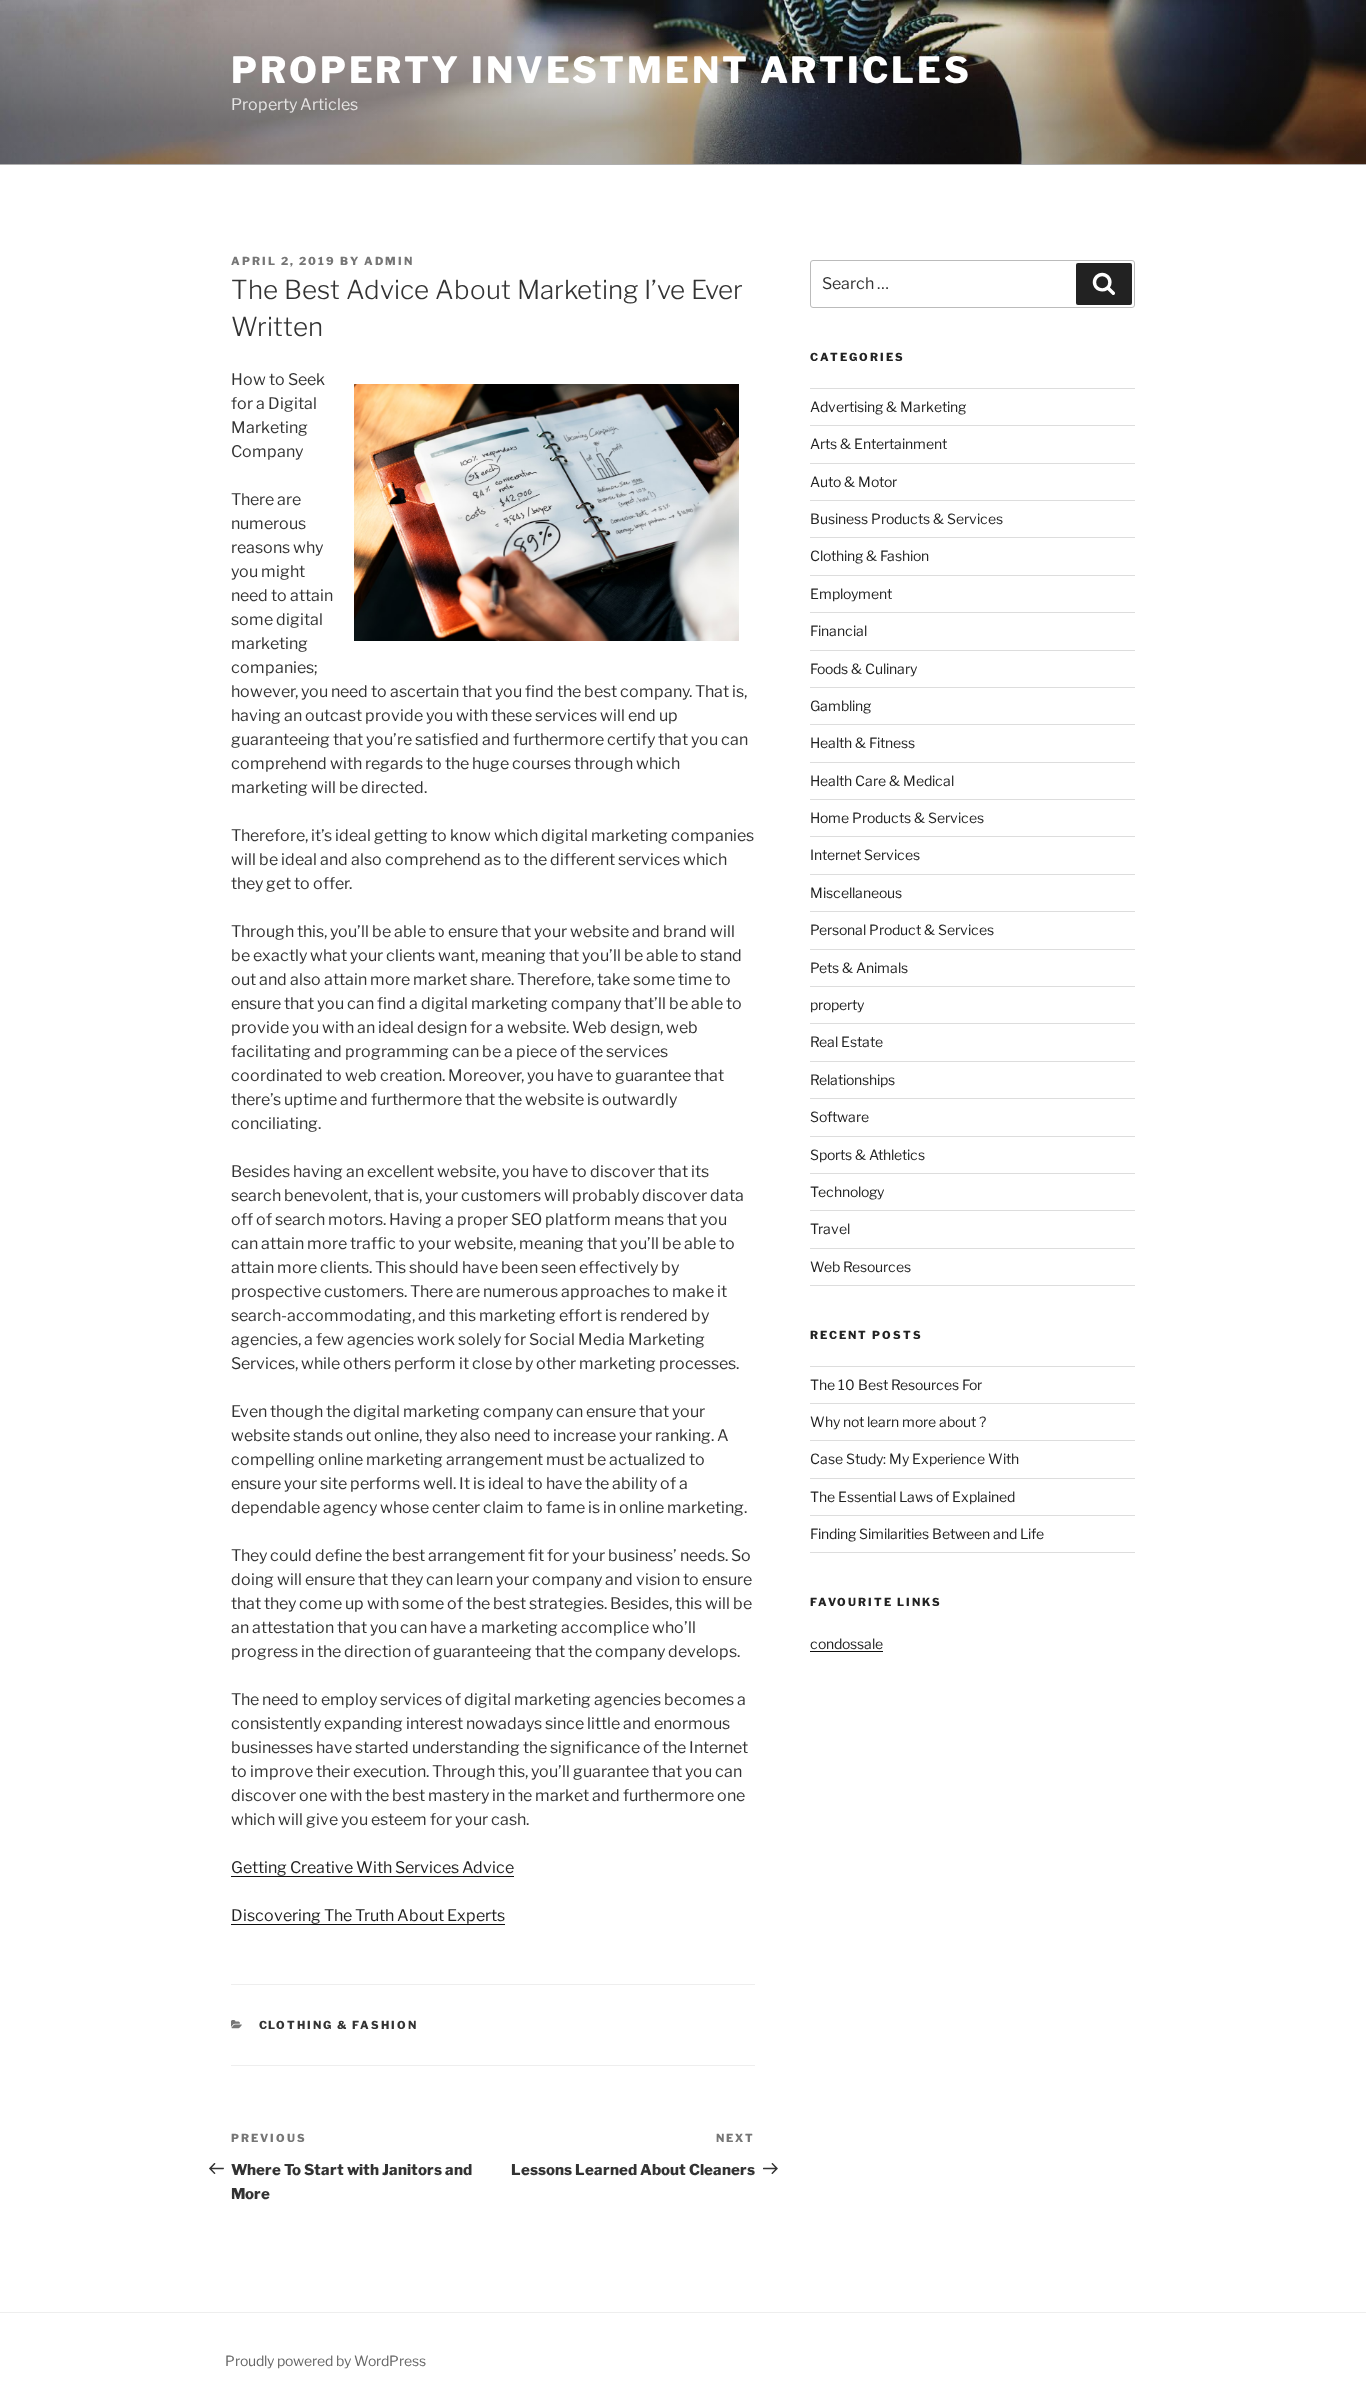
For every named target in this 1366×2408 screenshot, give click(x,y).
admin (389, 261)
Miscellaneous (856, 892)
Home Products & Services (897, 817)
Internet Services (865, 854)
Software (839, 1116)
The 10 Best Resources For (896, 1384)
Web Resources (860, 1266)
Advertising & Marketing (888, 406)
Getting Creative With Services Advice (372, 1867)
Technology (847, 1191)
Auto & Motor (853, 481)
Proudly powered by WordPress (325, 2360)
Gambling (840, 705)
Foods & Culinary (863, 668)
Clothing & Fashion (339, 2025)
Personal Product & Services (902, 929)
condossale (846, 1643)
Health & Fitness (862, 742)
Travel (830, 1228)
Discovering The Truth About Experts (368, 1915)
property (837, 1004)
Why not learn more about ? (898, 1421)
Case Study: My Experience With (914, 1458)
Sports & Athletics (867, 1154)
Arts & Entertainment (878, 443)
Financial (838, 630)
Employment (851, 593)
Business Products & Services (906, 518)
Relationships (852, 1079)
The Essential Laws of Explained (912, 1496)
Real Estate (846, 1041)
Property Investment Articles (601, 70)
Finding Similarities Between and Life (927, 1533)
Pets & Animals (859, 967)
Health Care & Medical (882, 780)
